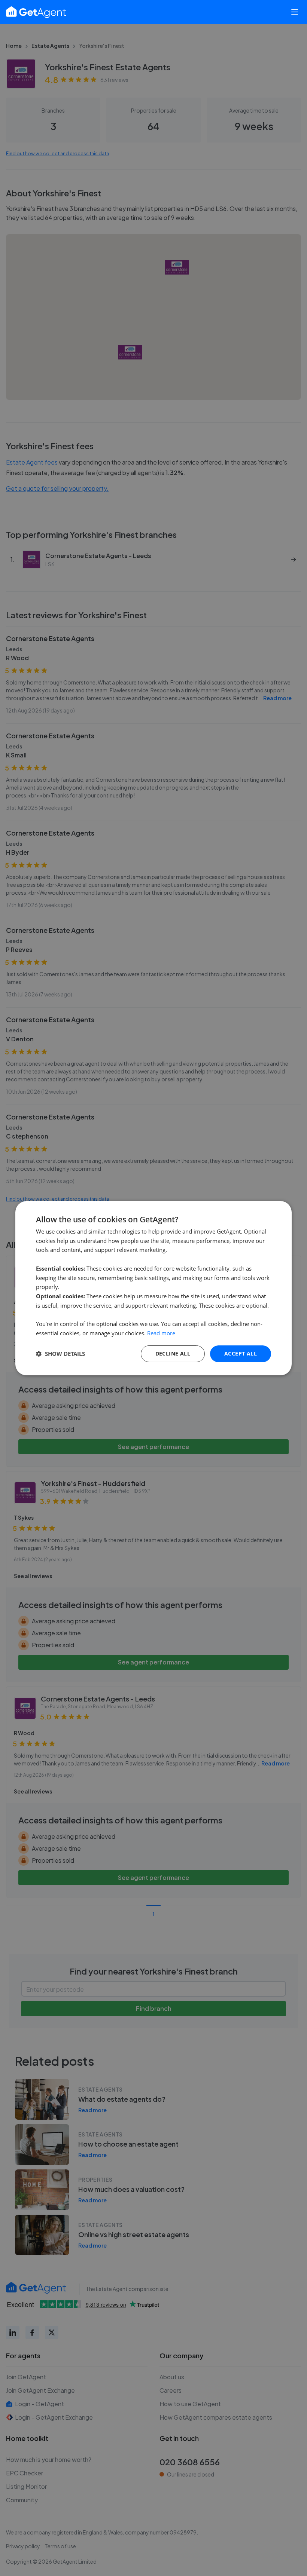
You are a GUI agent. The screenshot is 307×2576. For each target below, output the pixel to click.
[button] (60, 1354)
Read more (161, 1333)
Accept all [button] (241, 1353)
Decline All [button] (173, 1353)
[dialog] (153, 1288)
